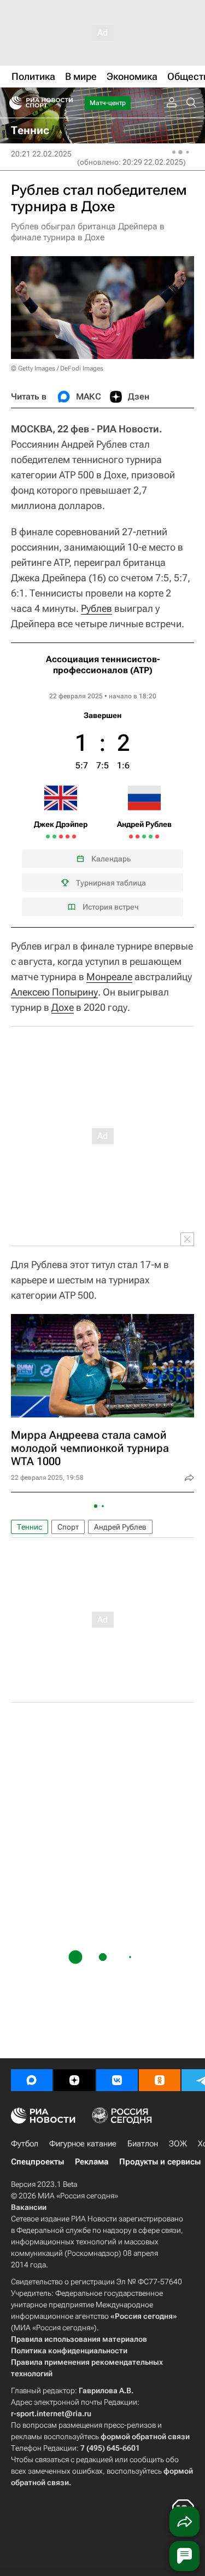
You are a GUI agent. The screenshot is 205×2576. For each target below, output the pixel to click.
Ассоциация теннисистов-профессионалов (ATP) (103, 665)
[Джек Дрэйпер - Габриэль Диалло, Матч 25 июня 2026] (54, 837)
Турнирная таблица (111, 883)
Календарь (111, 859)
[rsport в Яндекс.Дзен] (74, 2080)
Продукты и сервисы (160, 2162)
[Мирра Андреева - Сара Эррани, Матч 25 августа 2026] (144, 837)
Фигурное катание (83, 2144)
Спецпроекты (37, 2162)
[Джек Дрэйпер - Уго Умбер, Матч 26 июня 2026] (61, 837)
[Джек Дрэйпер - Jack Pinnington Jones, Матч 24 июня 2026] (48, 837)
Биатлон (143, 2144)
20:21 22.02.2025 (41, 154)
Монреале (109, 977)
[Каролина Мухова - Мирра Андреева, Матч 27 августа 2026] (157, 837)
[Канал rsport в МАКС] (32, 2080)
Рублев (96, 608)
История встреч (111, 907)
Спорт (68, 1527)
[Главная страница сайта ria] (12, 103)
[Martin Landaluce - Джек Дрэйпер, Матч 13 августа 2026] (74, 837)
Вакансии (29, 2207)
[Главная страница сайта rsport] (66, 103)
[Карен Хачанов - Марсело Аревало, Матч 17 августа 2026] (131, 837)
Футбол (25, 2144)
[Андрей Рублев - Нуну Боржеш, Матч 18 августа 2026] (137, 837)
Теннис (30, 1527)
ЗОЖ (178, 2144)
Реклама (92, 2162)
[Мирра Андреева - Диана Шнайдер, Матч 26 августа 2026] (151, 837)
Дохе (63, 1007)
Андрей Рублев (120, 1527)
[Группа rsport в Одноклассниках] (160, 2080)
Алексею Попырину (54, 992)
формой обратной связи (145, 2436)
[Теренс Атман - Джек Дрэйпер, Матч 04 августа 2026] (68, 837)
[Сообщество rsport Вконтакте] (117, 2080)
